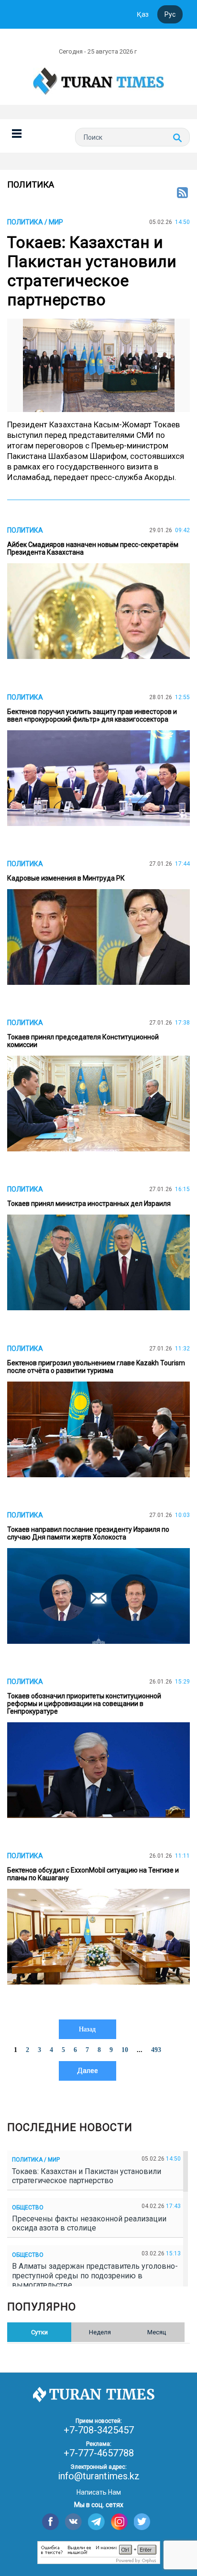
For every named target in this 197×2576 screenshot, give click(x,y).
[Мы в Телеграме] (96, 2522)
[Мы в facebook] (50, 2522)
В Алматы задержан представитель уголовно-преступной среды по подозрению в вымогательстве (95, 2275)
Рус (170, 14)
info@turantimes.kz (99, 2476)
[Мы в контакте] (73, 2522)
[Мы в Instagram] (119, 2522)
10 (125, 2050)
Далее (88, 2071)
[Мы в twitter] (142, 2522)
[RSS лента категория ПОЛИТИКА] (182, 193)
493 (156, 2050)
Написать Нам (99, 2492)
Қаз (143, 14)
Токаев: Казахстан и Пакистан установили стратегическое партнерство (87, 2176)
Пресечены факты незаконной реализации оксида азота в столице (89, 2223)
